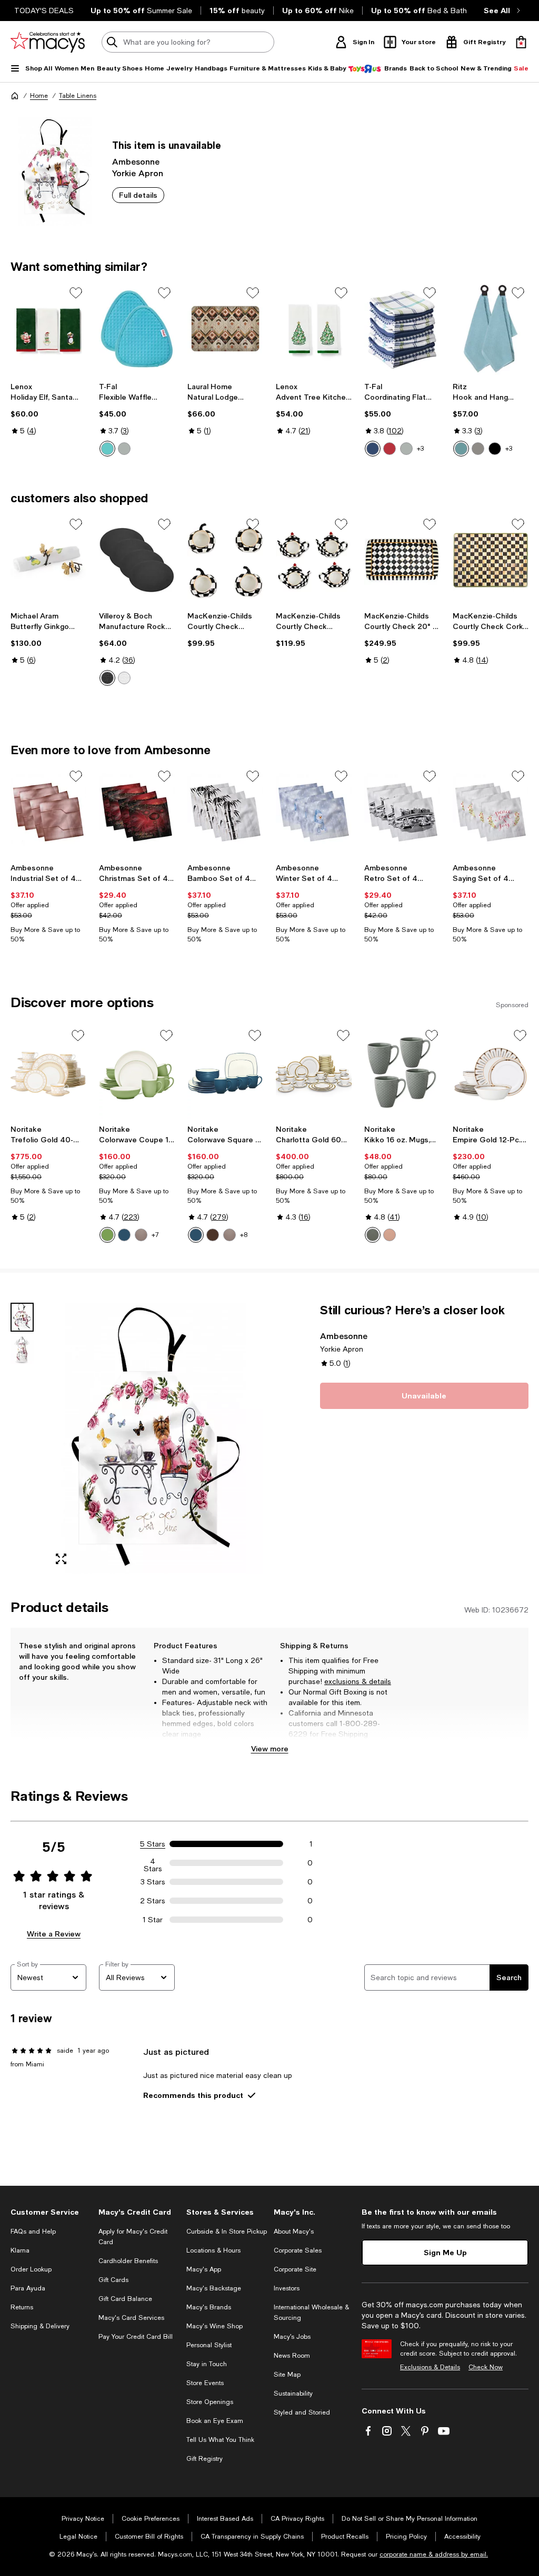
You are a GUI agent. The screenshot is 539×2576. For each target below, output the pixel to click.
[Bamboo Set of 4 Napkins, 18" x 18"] (225, 812)
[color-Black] (495, 449)
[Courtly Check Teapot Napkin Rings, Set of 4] (314, 560)
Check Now (486, 2367)
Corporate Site (295, 2269)
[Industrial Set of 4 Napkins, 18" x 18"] (48, 812)
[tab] (22, 1317)
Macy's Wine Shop (214, 2326)
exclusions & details (358, 1681)
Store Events (205, 2383)
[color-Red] (390, 449)
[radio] (107, 449)
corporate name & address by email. (434, 2554)
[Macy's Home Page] (48, 42)
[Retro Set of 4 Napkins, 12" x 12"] (402, 812)
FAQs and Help (33, 2232)
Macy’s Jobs (292, 2337)
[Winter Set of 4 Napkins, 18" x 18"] (314, 812)
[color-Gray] (124, 449)
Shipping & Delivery (40, 2326)
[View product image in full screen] (61, 1559)
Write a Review (54, 1934)
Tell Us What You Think (220, 2440)
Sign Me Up (445, 2252)
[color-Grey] (373, 1235)
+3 (420, 449)
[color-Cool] (373, 449)
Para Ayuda (28, 2288)
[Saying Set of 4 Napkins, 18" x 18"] (491, 812)
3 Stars (153, 1882)
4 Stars (153, 1863)
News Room (292, 2356)
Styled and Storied (302, 2412)
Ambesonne (136, 161)
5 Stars (153, 1844)
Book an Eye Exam (215, 2421)
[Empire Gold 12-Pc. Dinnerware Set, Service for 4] (491, 1073)
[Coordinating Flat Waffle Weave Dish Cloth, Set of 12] (402, 329)
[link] (48, 409)
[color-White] (124, 678)
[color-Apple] (107, 1235)
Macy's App (204, 2269)
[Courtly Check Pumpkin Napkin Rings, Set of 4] (225, 560)
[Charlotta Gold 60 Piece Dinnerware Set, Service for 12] (314, 1073)
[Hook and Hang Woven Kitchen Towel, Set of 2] (491, 329)
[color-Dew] (461, 449)
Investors (287, 2288)
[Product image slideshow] (155, 1438)
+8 (244, 1235)
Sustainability (293, 2394)
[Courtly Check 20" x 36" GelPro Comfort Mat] (402, 560)
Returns (22, 2307)
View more (270, 1748)
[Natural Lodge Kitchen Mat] (225, 329)
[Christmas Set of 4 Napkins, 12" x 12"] (137, 812)
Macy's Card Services (131, 2318)
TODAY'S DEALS (44, 11)
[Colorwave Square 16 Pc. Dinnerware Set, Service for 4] (225, 1073)
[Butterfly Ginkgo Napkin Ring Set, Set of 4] (48, 560)
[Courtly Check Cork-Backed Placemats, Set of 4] (491, 560)
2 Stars (153, 1901)
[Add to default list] (76, 293)
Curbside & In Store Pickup (227, 2232)
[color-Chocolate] (213, 1235)
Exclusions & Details (430, 2367)
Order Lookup (31, 2269)
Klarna (20, 2250)
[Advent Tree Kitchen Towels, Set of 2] (314, 329)
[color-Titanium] (478, 449)
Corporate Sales (298, 2250)
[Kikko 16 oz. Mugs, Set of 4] (402, 1073)
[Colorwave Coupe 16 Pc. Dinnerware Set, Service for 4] (137, 1073)
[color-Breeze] (107, 449)
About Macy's (294, 2232)
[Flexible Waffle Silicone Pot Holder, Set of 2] (137, 329)
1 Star (153, 1920)
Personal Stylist (209, 2345)
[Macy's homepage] (15, 96)
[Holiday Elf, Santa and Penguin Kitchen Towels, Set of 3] (48, 329)
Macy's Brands (209, 2307)
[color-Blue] (124, 1235)
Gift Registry (204, 2459)
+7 (155, 1235)
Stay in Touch (207, 2364)
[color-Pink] (390, 1235)
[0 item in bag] (521, 42)
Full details (138, 195)
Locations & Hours (213, 2250)
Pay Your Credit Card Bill (136, 2337)
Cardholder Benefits (128, 2261)
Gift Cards (113, 2280)
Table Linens (78, 96)
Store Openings (210, 2402)
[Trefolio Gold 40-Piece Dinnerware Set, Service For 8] (48, 1073)
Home (39, 96)
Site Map (287, 2375)
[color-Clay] (141, 1235)
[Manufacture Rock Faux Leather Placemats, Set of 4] (137, 560)
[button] (137, 1438)
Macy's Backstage (214, 2288)
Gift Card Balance (125, 2299)
